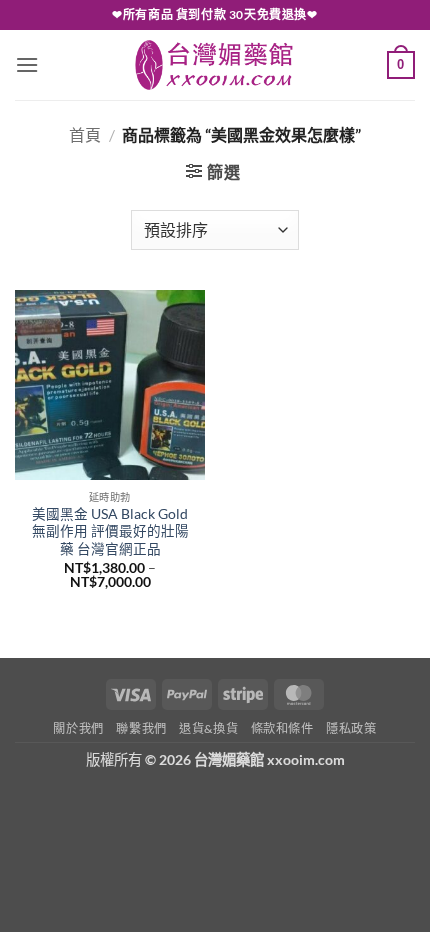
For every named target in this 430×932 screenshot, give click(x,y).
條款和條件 (282, 728)
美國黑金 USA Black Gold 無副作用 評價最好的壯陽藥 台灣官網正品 (110, 531)
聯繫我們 (141, 728)
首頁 (85, 134)
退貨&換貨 (208, 728)
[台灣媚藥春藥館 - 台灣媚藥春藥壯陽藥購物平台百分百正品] (215, 65)
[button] (27, 64)
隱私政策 (351, 728)
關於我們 (78, 728)
